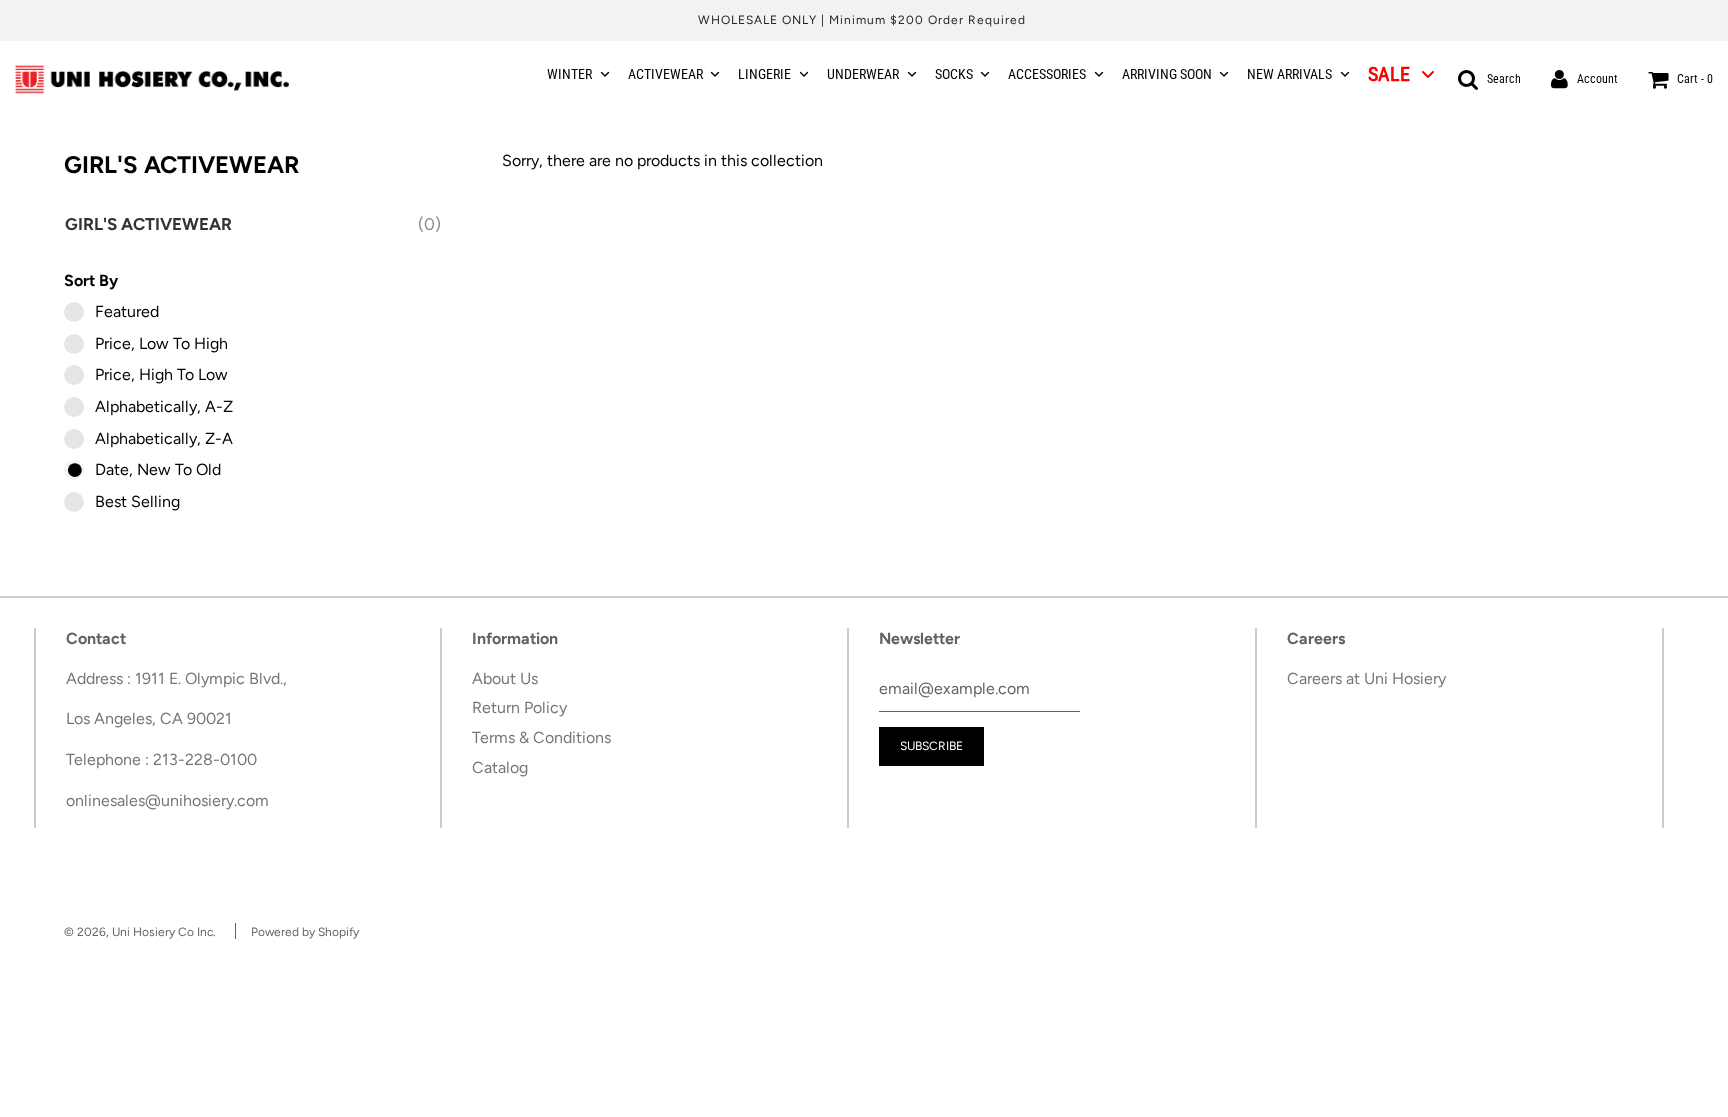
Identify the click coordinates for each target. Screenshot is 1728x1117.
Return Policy (519, 707)
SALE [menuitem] (1389, 74)
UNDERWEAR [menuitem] (863, 74)
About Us (505, 678)
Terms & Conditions (541, 737)
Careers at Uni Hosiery (1366, 678)
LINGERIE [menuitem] (764, 74)
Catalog (500, 767)
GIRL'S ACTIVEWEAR (151, 224)
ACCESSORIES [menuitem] (1047, 74)
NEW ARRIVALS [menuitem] (1289, 74)
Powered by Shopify (305, 932)
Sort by (91, 280)
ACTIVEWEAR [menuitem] (665, 74)
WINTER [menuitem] (569, 74)
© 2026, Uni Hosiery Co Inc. (140, 932)
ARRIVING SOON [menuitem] (1167, 74)
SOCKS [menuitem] (954, 74)
